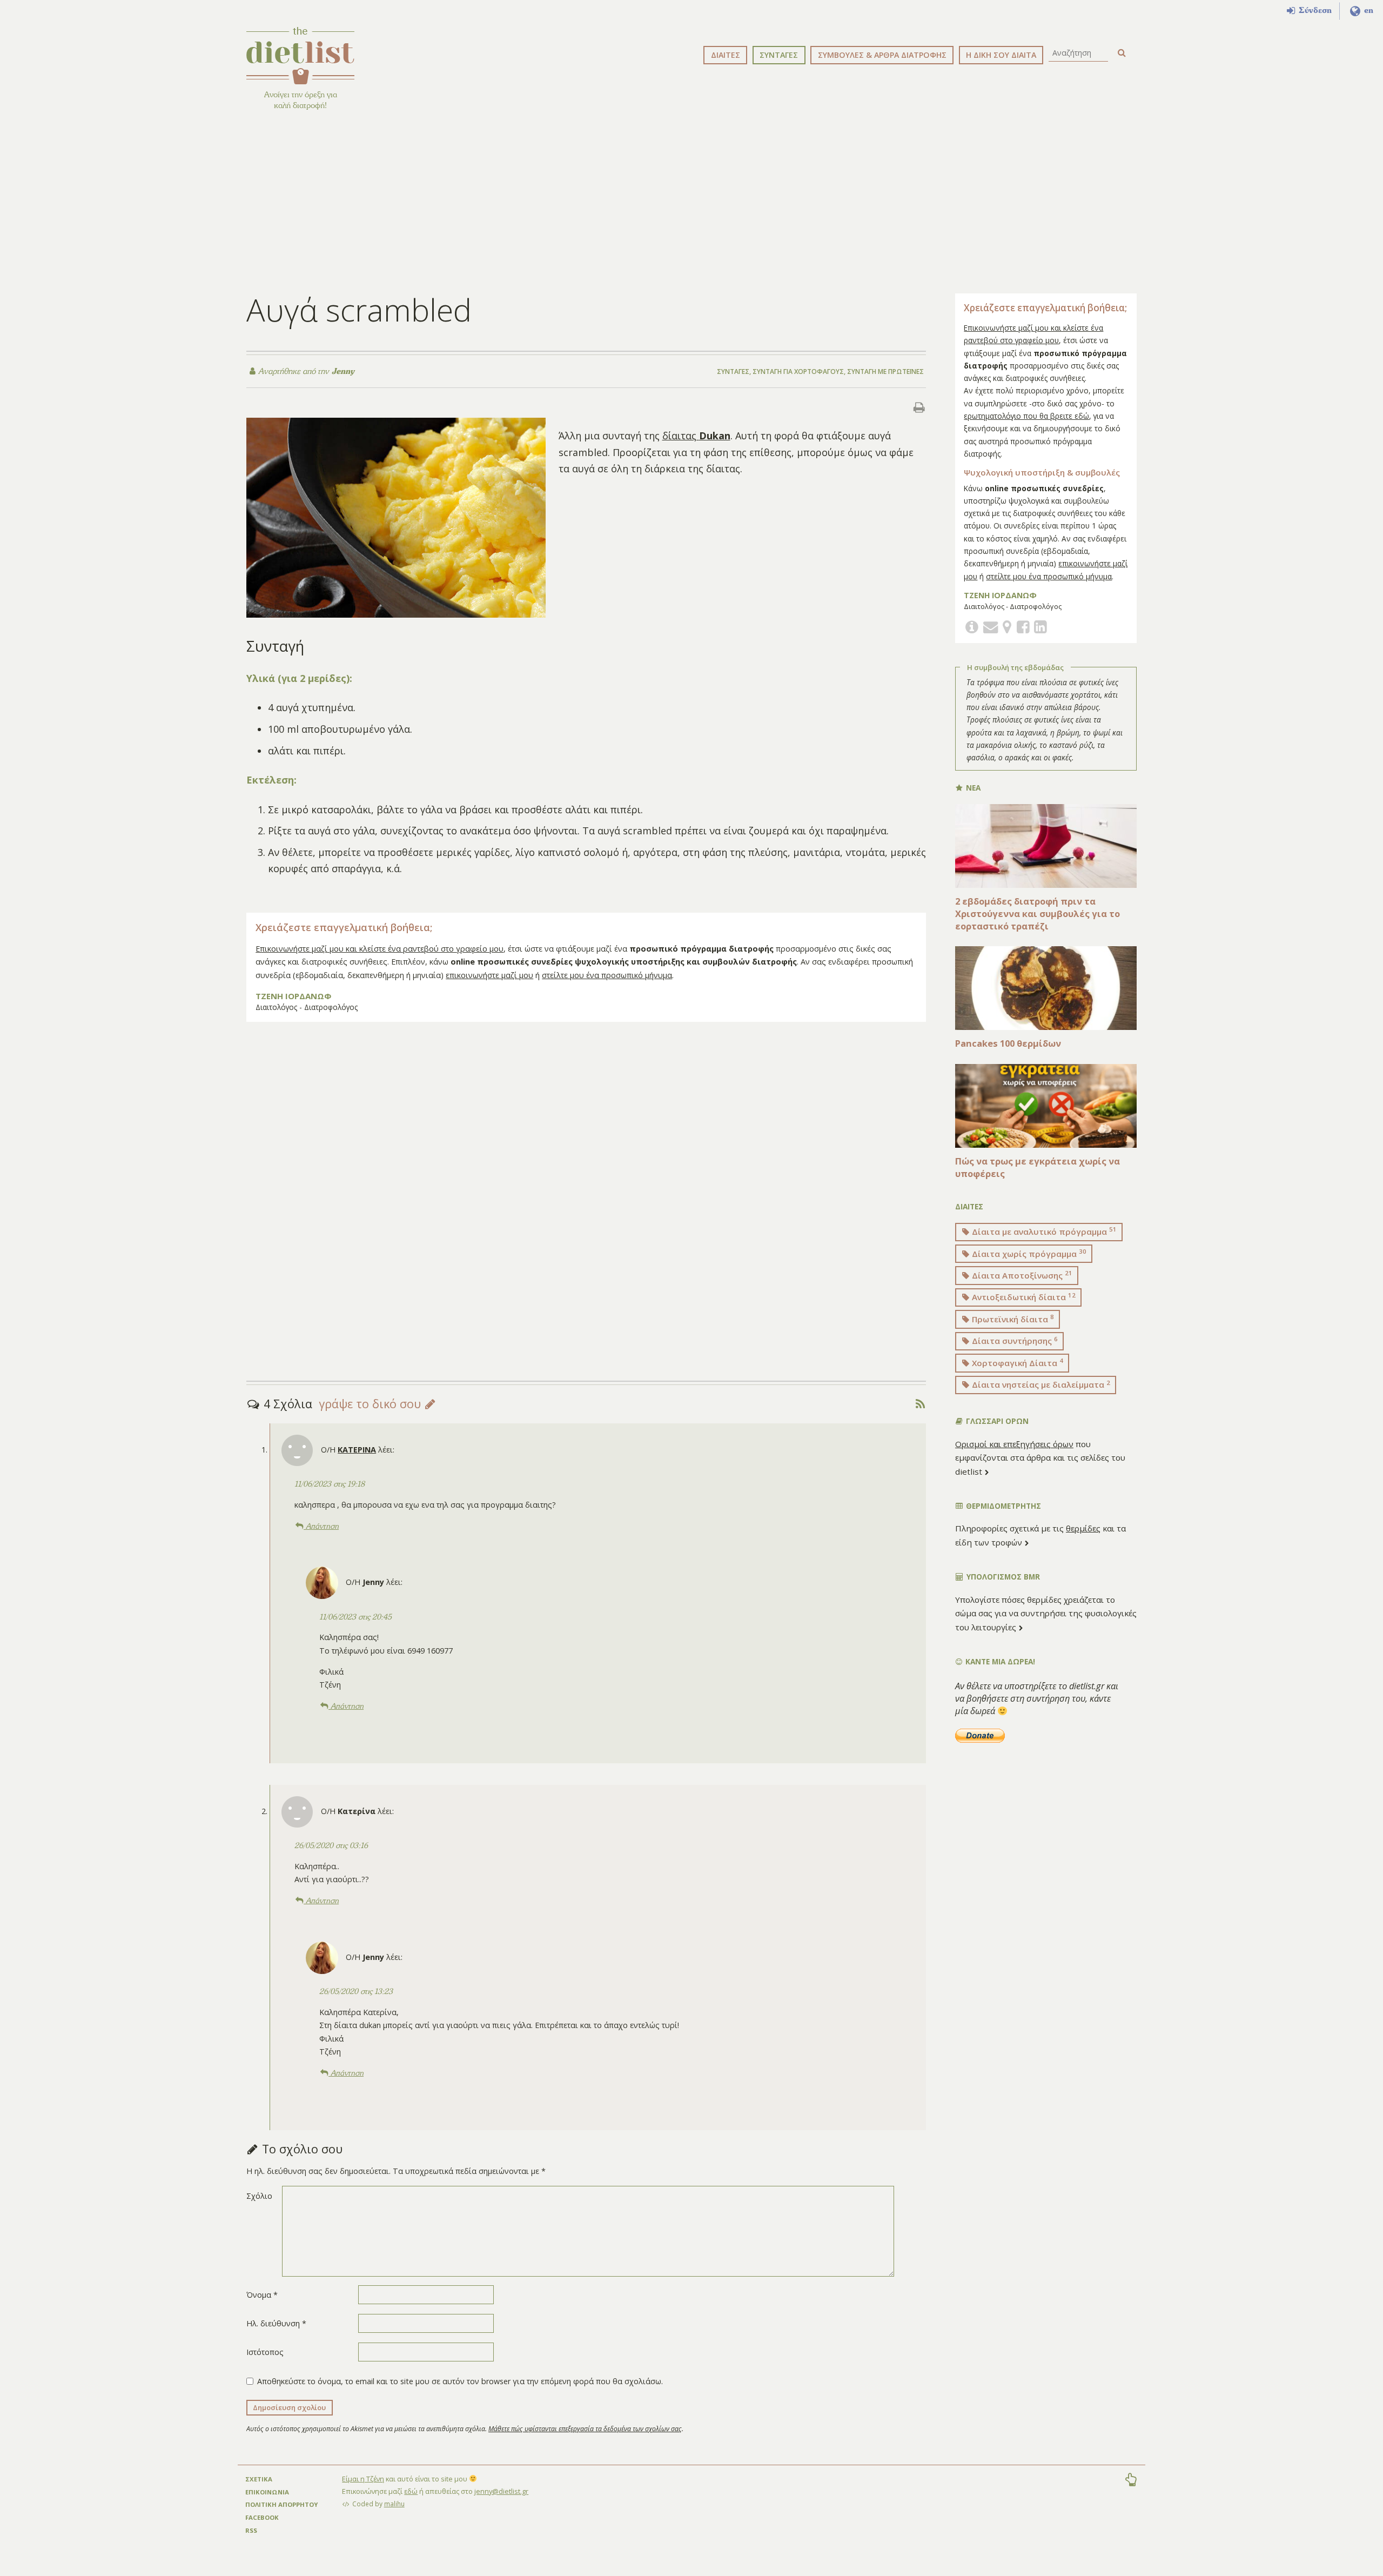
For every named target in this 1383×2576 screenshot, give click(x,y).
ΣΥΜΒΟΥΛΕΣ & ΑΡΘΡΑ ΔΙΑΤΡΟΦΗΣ (882, 55)
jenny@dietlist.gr (501, 2491)
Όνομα (262, 2295)
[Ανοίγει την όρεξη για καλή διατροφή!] (300, 56)
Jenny (342, 371)
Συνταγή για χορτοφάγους (798, 372)
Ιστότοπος (265, 2352)
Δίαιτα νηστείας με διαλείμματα (1040, 1384)
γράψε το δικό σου (371, 1404)
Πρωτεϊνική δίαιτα (1012, 1319)
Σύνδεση (1314, 10)
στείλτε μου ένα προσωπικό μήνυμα (607, 975)
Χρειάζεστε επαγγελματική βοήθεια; (344, 927)
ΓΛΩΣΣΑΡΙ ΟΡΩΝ (996, 1421)
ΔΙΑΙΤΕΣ (726, 55)
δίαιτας (696, 436)
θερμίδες (1083, 1528)
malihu (394, 2504)
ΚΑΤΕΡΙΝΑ (357, 1450)
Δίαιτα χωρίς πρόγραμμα (1028, 1253)
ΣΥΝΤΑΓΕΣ (779, 55)
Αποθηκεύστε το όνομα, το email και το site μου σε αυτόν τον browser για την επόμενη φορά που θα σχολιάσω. (460, 2381)
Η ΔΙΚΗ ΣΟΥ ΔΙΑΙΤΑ (1001, 55)
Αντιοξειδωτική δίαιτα (1023, 1297)
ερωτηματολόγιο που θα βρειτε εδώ (1026, 416)
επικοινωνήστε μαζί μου (489, 975)
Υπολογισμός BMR (1002, 1577)
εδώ (411, 2491)
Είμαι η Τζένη (363, 2479)
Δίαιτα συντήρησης (1014, 1341)
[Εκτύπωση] (919, 407)
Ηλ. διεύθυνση (276, 2323)
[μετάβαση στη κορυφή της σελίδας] (1131, 2481)
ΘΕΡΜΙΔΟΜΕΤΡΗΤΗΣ (1002, 1506)
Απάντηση (321, 1526)
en (1367, 10)
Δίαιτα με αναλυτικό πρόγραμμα (1043, 1231)
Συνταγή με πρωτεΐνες (885, 372)
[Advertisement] (691, 200)
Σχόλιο (259, 2196)
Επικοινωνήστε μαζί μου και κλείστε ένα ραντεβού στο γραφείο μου (380, 949)
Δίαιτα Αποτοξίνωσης (1021, 1275)
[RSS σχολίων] (920, 1404)
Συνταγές (733, 372)
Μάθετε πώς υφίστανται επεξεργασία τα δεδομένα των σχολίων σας (585, 2429)
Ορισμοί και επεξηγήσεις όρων (1014, 1444)
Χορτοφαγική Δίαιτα (1016, 1362)
